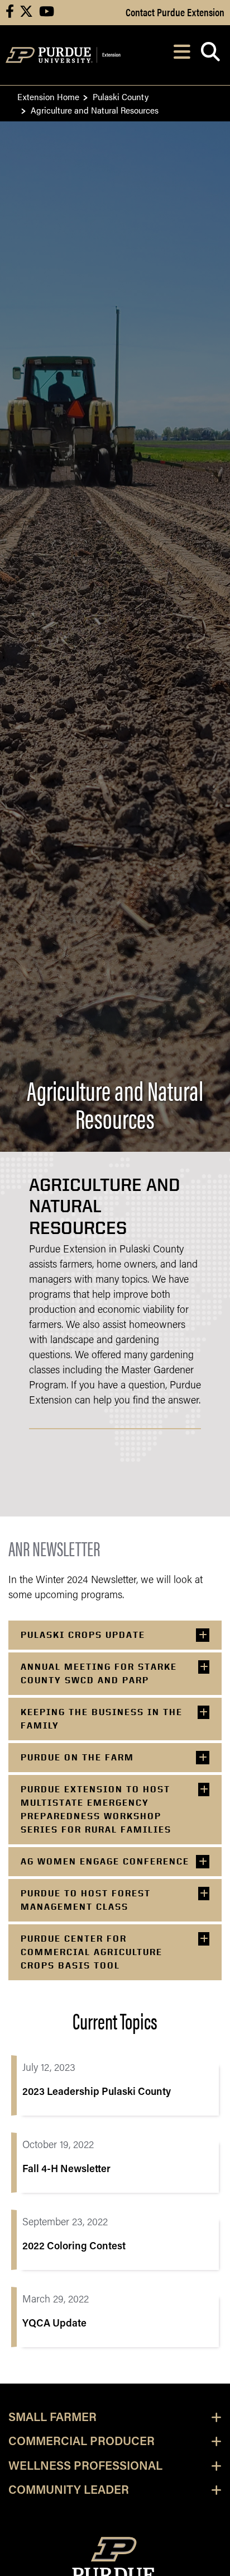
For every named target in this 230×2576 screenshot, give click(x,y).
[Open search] (210, 55)
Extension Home (48, 96)
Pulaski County (121, 96)
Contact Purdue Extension (175, 12)
